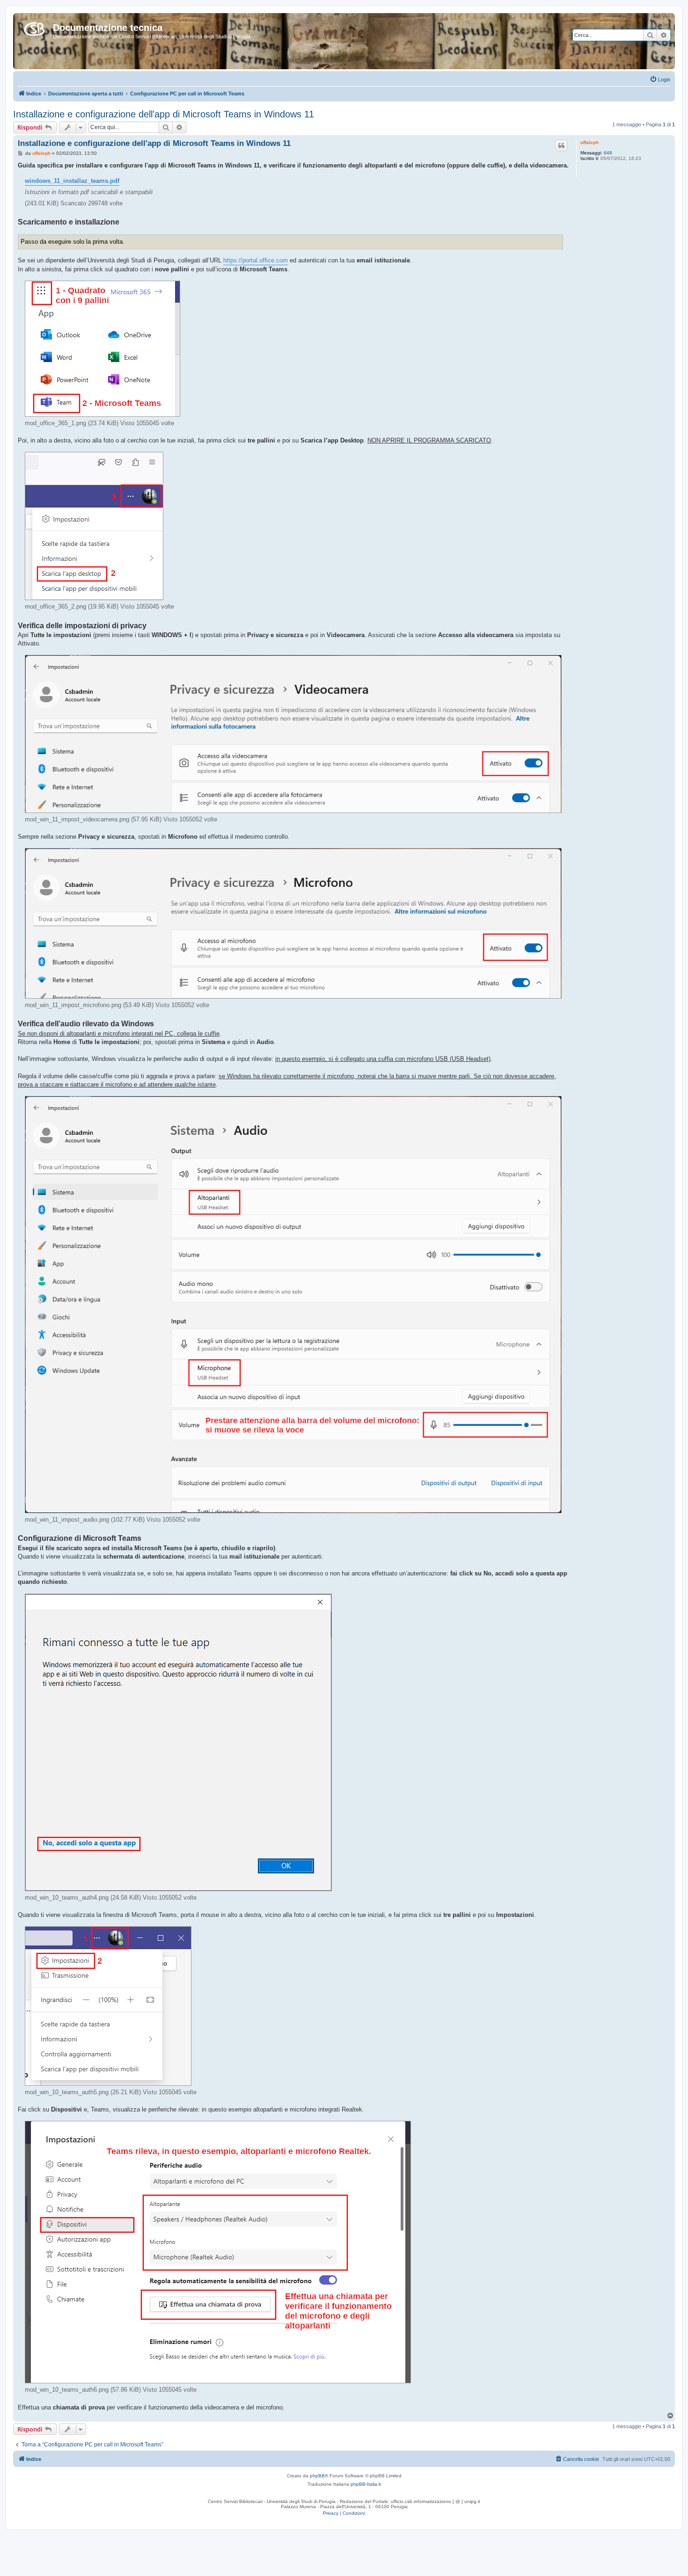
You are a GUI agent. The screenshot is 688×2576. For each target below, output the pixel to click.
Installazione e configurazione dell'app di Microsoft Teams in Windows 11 (164, 114)
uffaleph (589, 142)
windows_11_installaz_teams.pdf (72, 181)
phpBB (317, 2476)
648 (608, 153)
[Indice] (34, 27)
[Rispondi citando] (561, 145)
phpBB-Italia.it (366, 2484)
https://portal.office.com (256, 260)
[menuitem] (660, 80)
